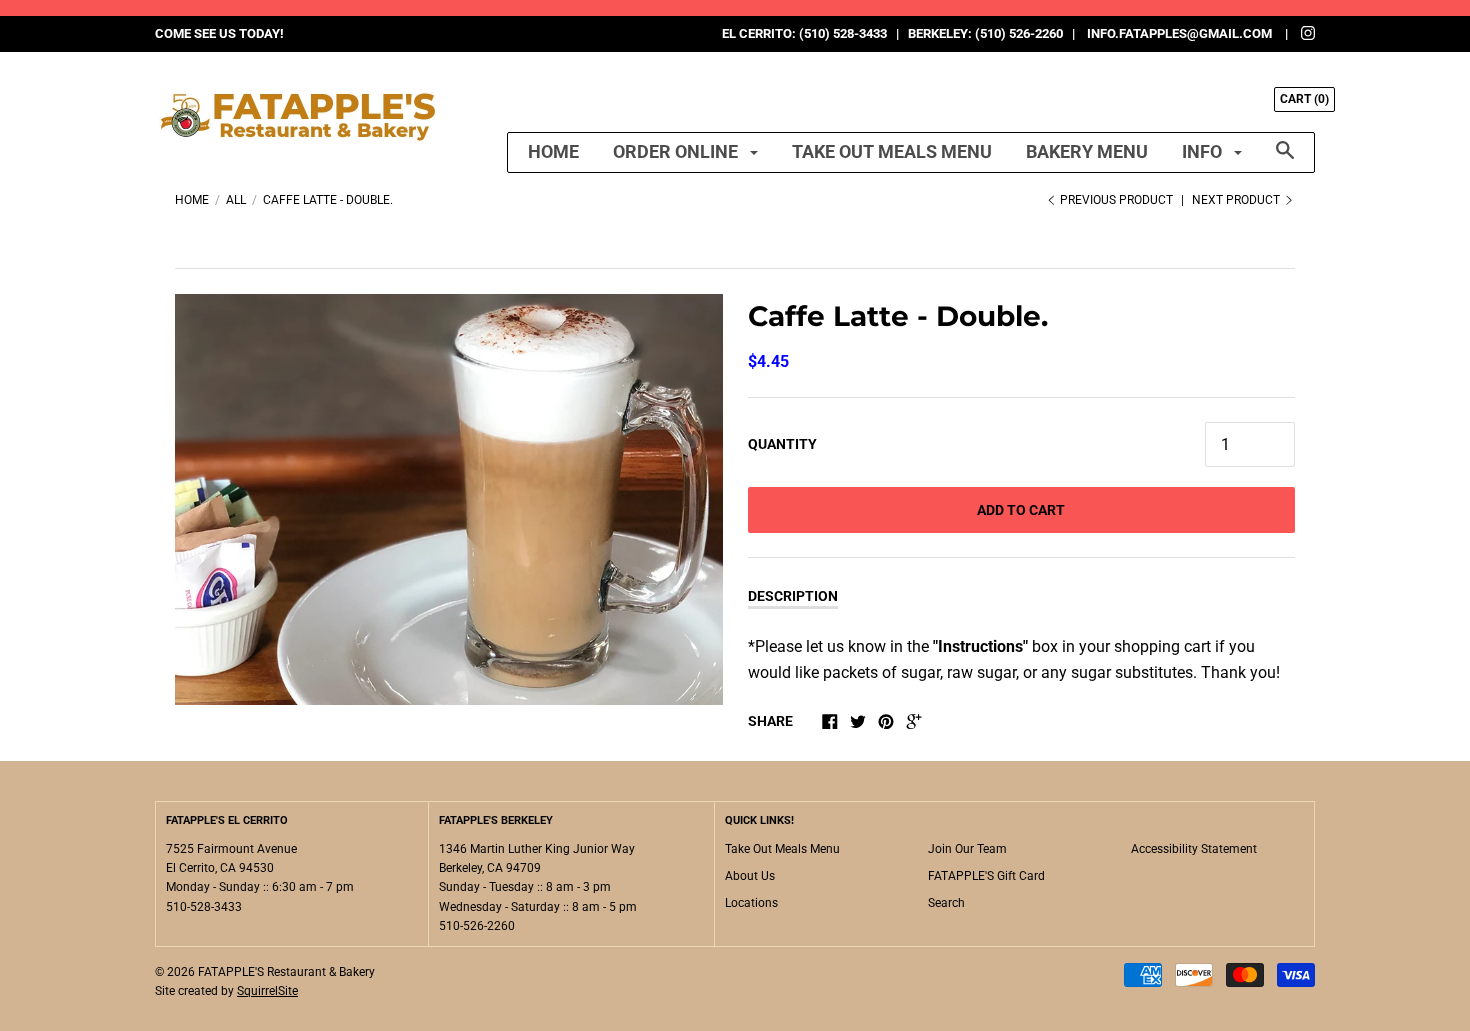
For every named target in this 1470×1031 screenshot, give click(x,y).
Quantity (782, 444)
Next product (1237, 200)
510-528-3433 (204, 907)
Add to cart (1021, 510)
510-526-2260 (477, 926)
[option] (449, 499)
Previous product (1116, 200)
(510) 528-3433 (843, 33)
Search (946, 903)
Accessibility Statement (1194, 849)
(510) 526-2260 (1019, 33)
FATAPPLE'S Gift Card (986, 876)
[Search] (1285, 160)
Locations (751, 903)
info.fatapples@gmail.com (1179, 33)
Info (1204, 151)
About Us (750, 876)
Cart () (1304, 99)
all (236, 200)
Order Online (677, 151)
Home (553, 151)
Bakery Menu (1087, 151)
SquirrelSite (267, 991)
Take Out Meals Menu (892, 151)
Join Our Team (967, 849)
